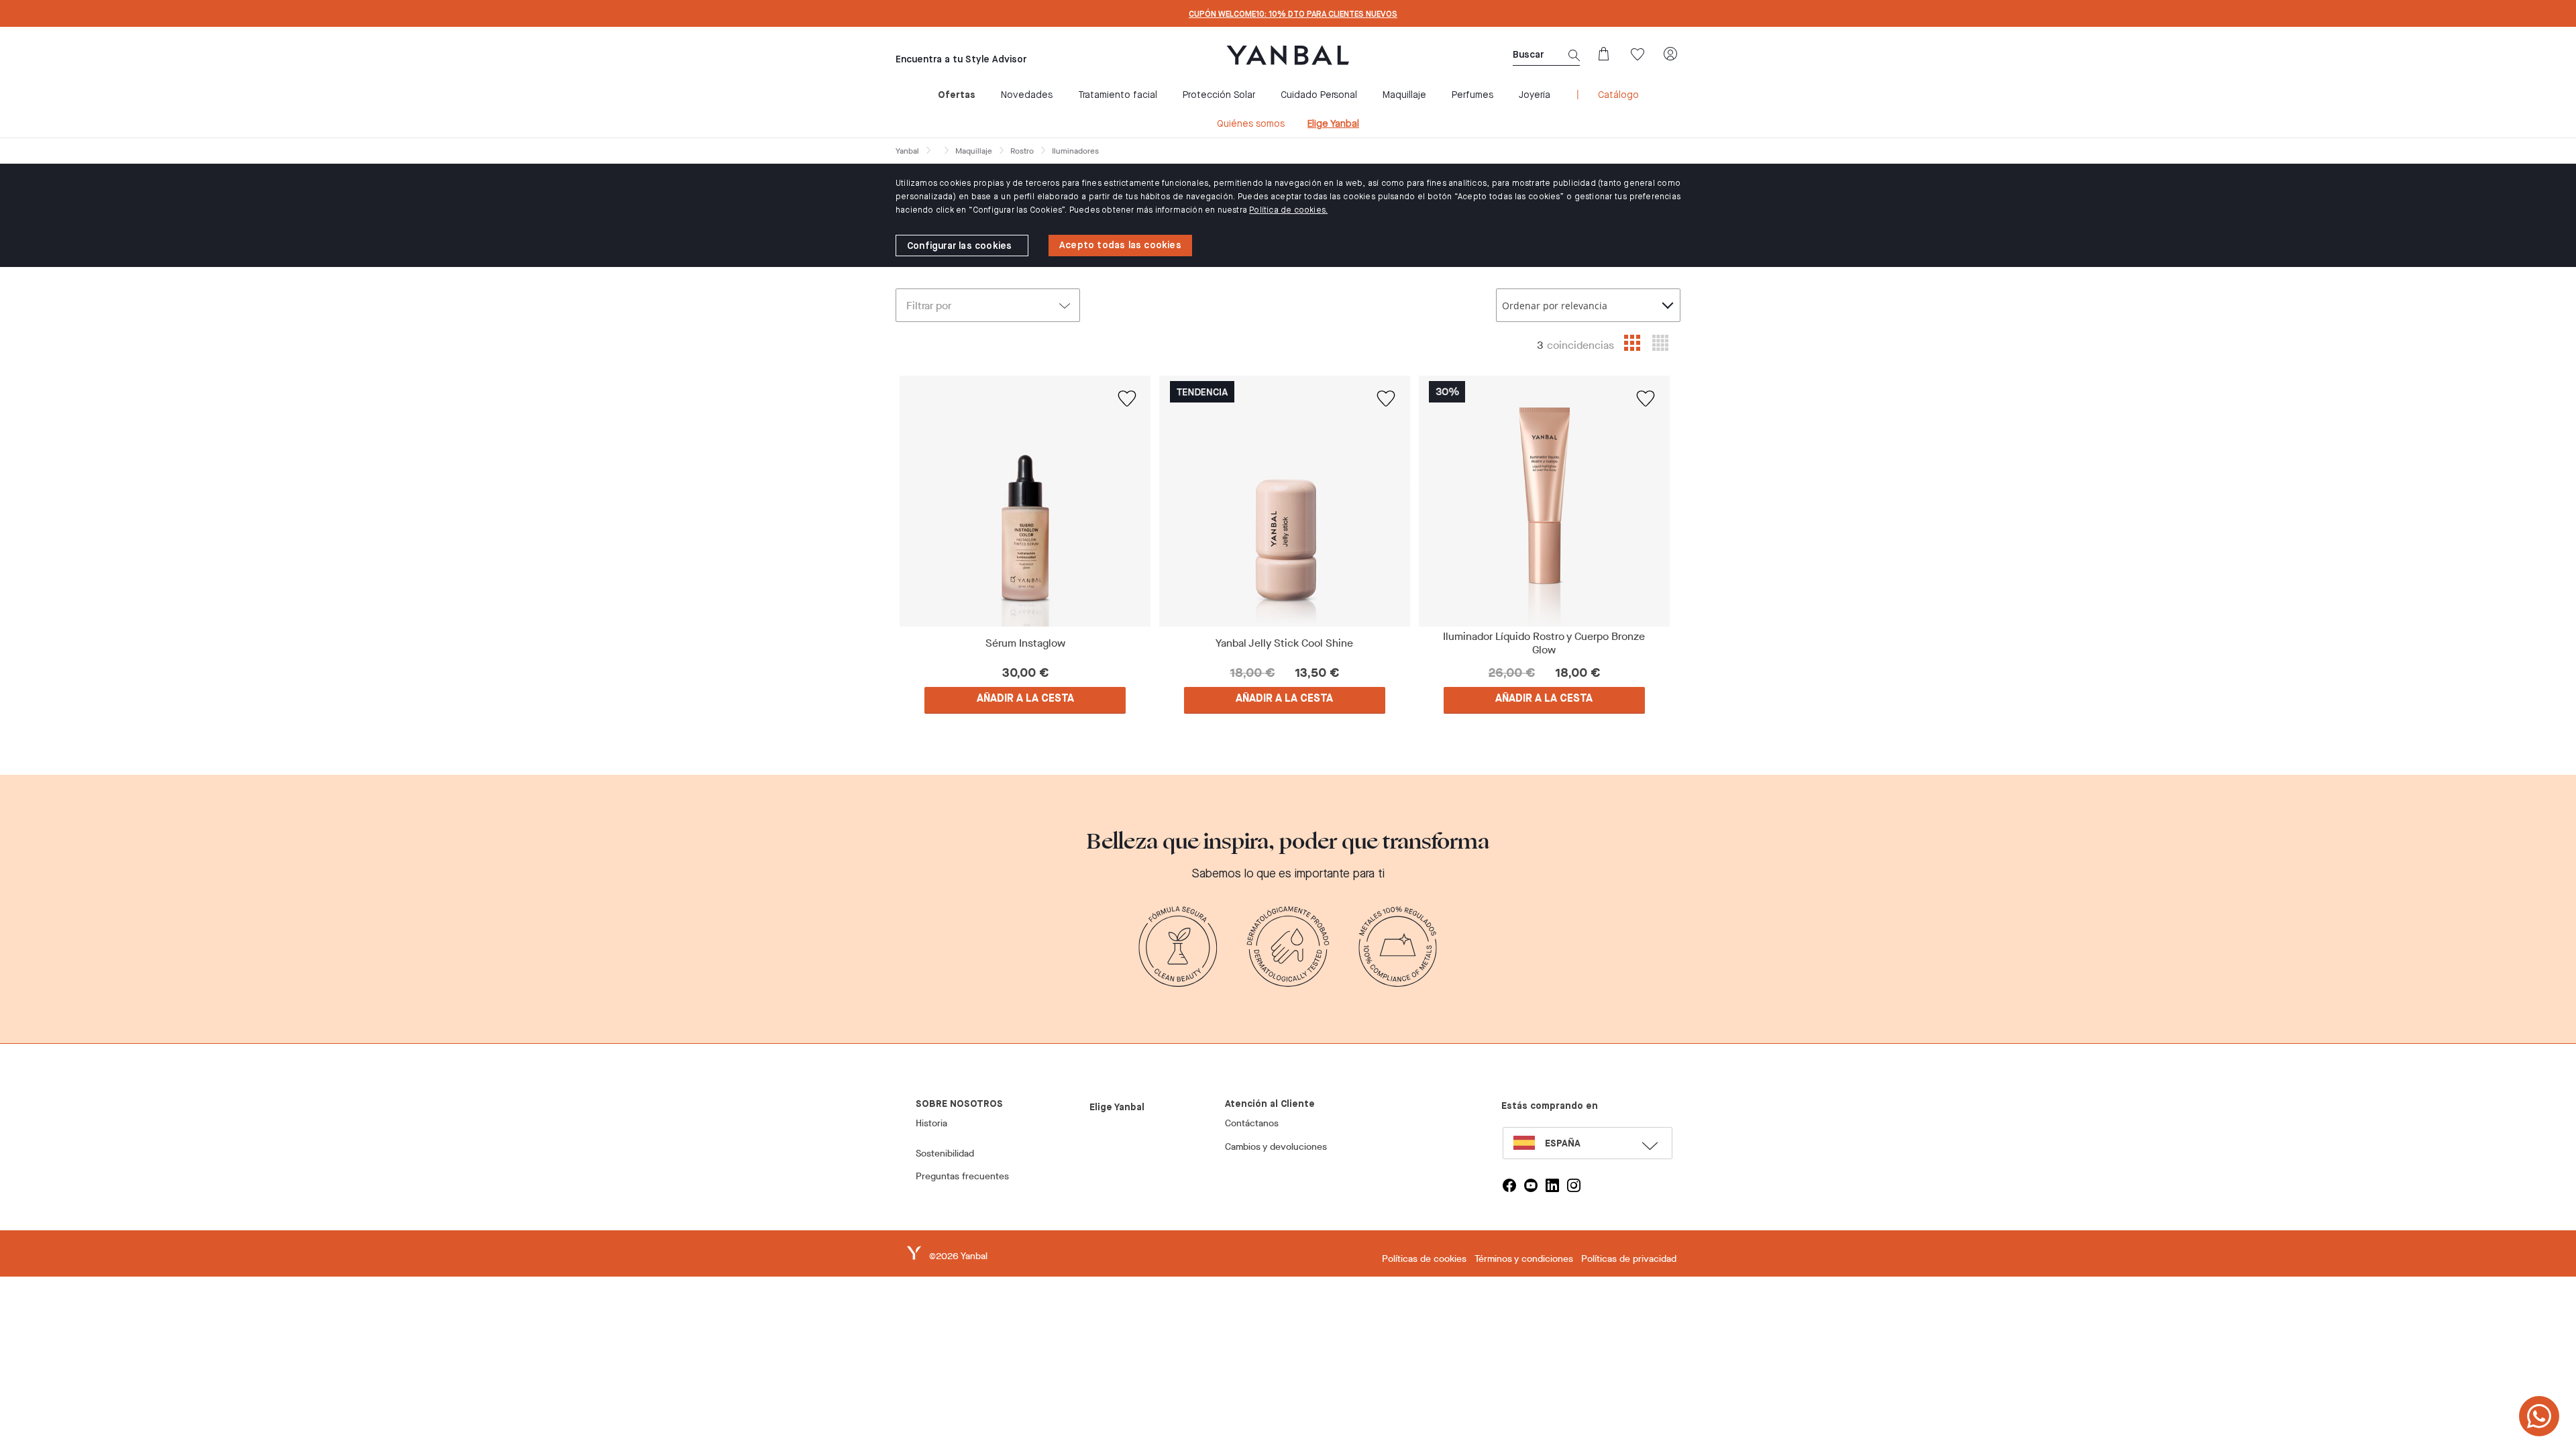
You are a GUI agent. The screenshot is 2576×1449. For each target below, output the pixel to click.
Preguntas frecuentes (962, 1176)
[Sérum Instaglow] (1025, 501)
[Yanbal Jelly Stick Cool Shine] (1285, 501)
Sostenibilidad (945, 1153)
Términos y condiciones (1524, 1259)
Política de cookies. (1288, 211)
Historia (931, 1123)
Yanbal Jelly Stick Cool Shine (1284, 643)
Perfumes (1472, 95)
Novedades (1027, 95)
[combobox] (1588, 305)
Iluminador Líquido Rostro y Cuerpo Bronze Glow (1544, 643)
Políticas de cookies (1424, 1259)
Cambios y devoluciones (1276, 1147)
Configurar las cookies (959, 246)
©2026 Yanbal (958, 1256)
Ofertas (957, 95)
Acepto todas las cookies (1120, 246)
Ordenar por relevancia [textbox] (1555, 306)
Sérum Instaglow (1025, 643)
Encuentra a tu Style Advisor (961, 60)
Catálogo (1618, 95)
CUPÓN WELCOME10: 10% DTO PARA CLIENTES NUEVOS (1293, 15)
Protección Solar (1219, 95)
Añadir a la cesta (1025, 699)
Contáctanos (1252, 1123)
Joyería (1535, 95)
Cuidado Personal (1319, 95)
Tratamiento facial (1118, 95)
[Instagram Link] (1574, 1185)
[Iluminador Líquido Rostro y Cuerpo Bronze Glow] (1544, 501)
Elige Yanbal (1333, 124)
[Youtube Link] (1531, 1185)
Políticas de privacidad (1629, 1259)
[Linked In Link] (1552, 1185)
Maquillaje (1404, 95)
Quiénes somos (1251, 124)
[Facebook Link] (1509, 1185)
